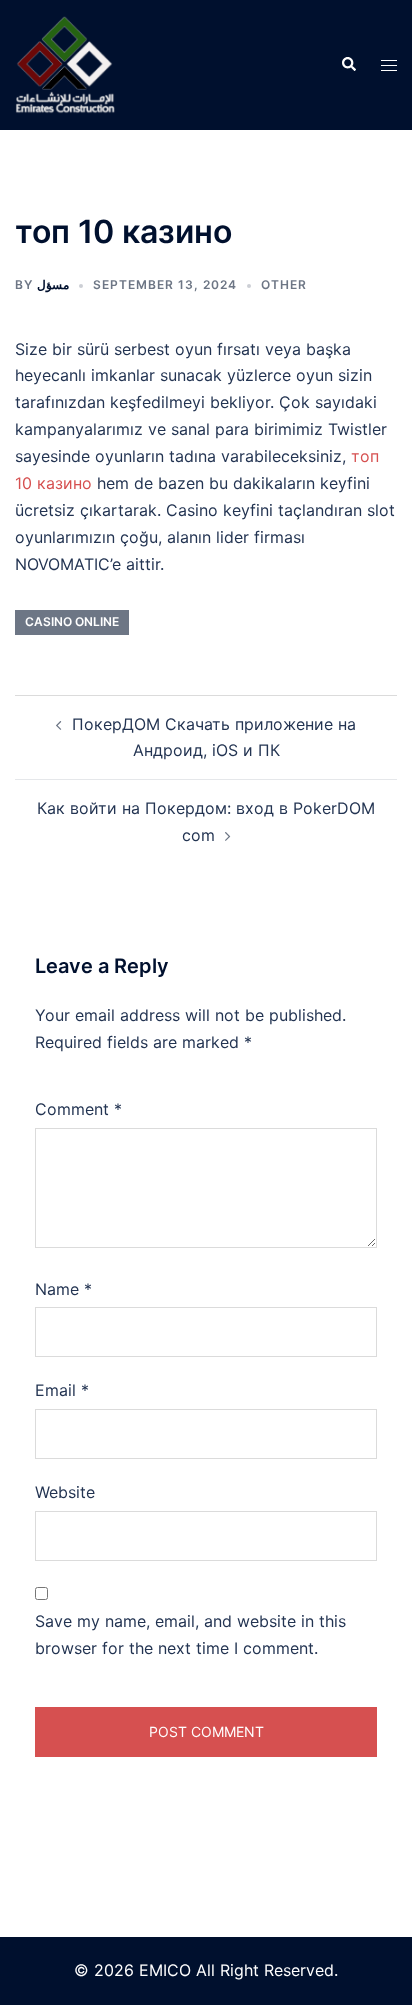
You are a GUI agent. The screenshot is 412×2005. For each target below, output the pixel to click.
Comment (78, 1109)
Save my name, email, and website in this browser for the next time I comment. (190, 1634)
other (284, 284)
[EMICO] (65, 63)
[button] (348, 65)
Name (63, 1289)
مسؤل (53, 284)
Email (62, 1390)
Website (65, 1492)
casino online (72, 621)
